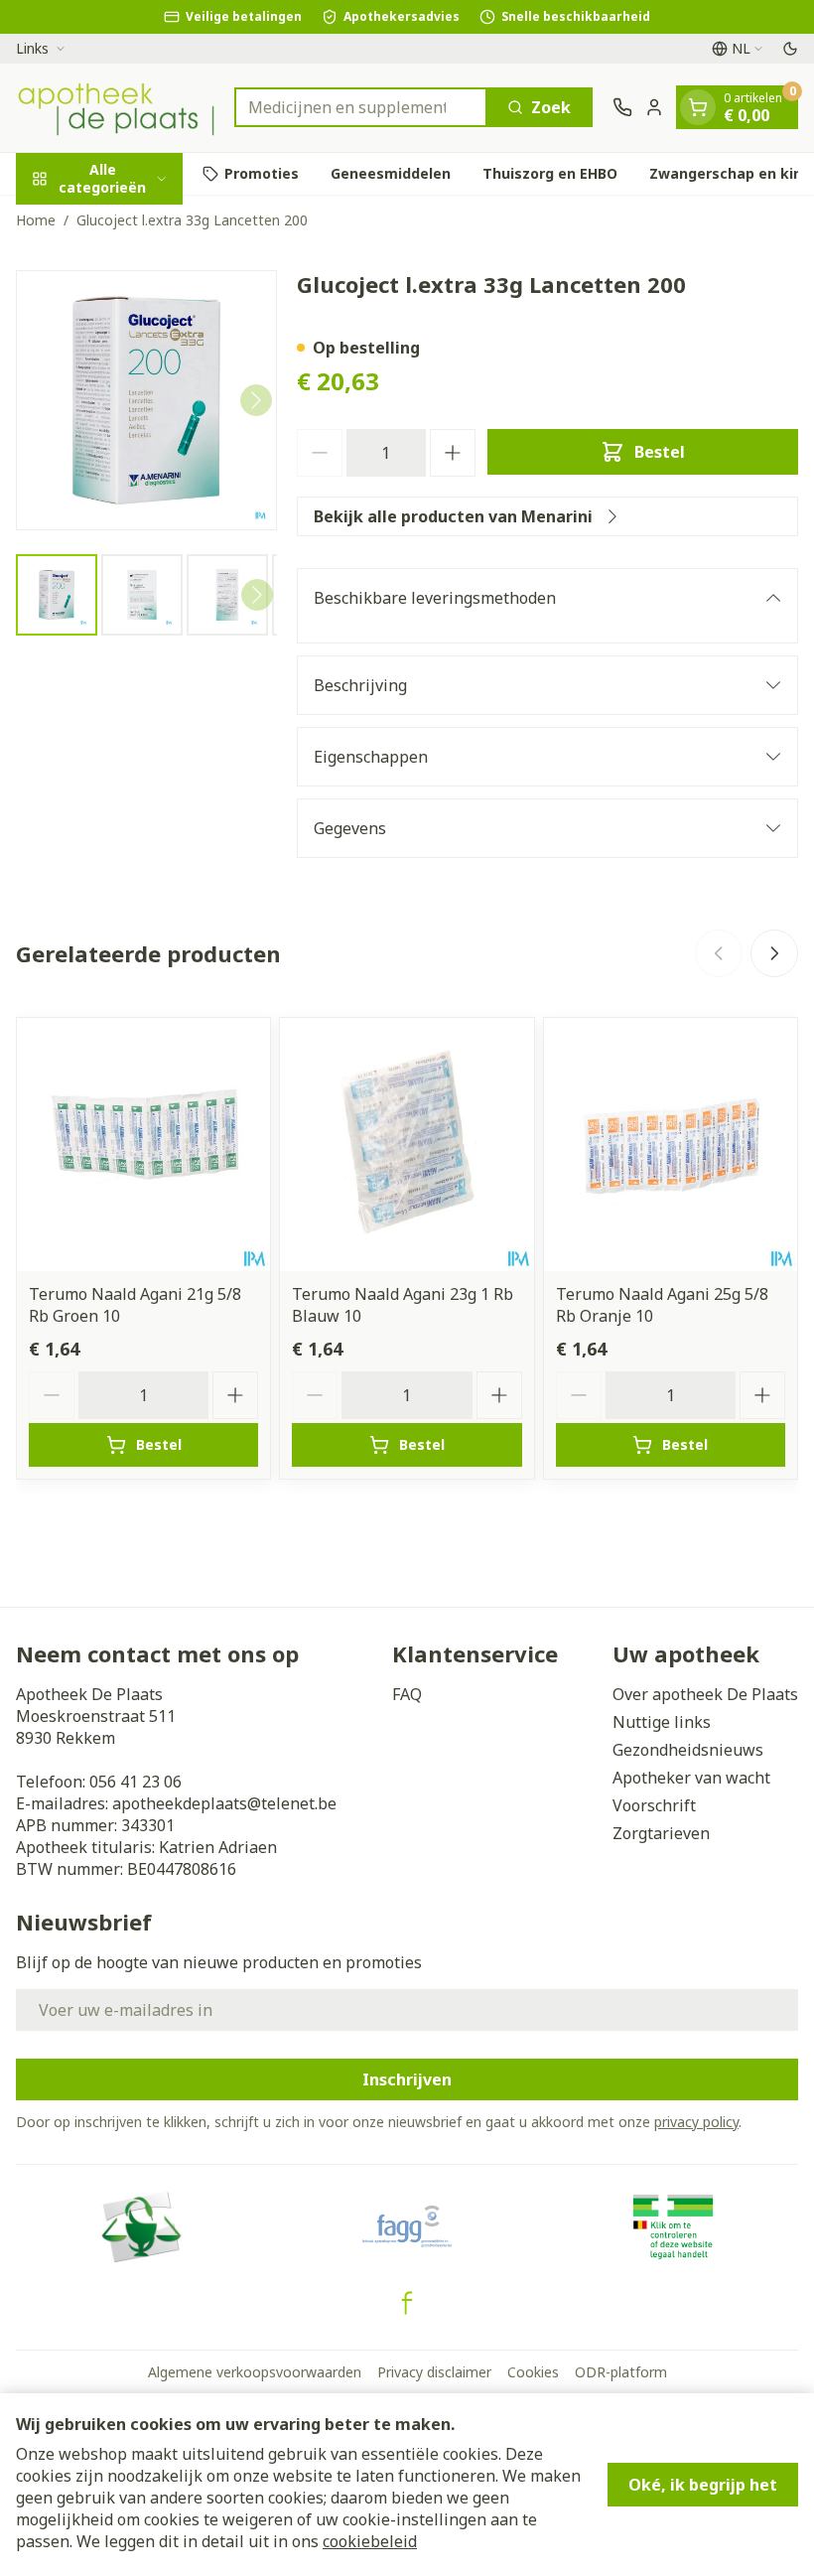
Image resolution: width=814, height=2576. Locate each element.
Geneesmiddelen (391, 173)
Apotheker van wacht (691, 1778)
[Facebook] (407, 2303)
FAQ (407, 1694)
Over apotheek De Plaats (705, 1694)
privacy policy (696, 2122)
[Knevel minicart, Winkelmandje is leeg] (698, 107)
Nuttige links (662, 1722)
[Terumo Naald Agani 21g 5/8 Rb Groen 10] (143, 1145)
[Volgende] (256, 400)
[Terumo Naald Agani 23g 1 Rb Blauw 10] (407, 1145)
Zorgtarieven (661, 1833)
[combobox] (361, 107)
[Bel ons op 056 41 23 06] (622, 107)
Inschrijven (407, 2079)
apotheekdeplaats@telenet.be (224, 1803)
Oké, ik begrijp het (703, 2485)
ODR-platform (621, 2372)
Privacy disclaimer (434, 2372)
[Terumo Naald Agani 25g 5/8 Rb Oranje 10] (671, 1145)
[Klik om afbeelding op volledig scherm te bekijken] (146, 401)
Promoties (262, 173)
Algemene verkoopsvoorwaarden (255, 2372)
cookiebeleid (370, 2541)
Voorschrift (654, 1805)
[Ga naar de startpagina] (115, 108)
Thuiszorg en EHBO (550, 173)
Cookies (533, 2372)
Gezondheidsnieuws (688, 1750)
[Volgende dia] (774, 953)
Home (36, 220)
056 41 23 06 (136, 1782)
